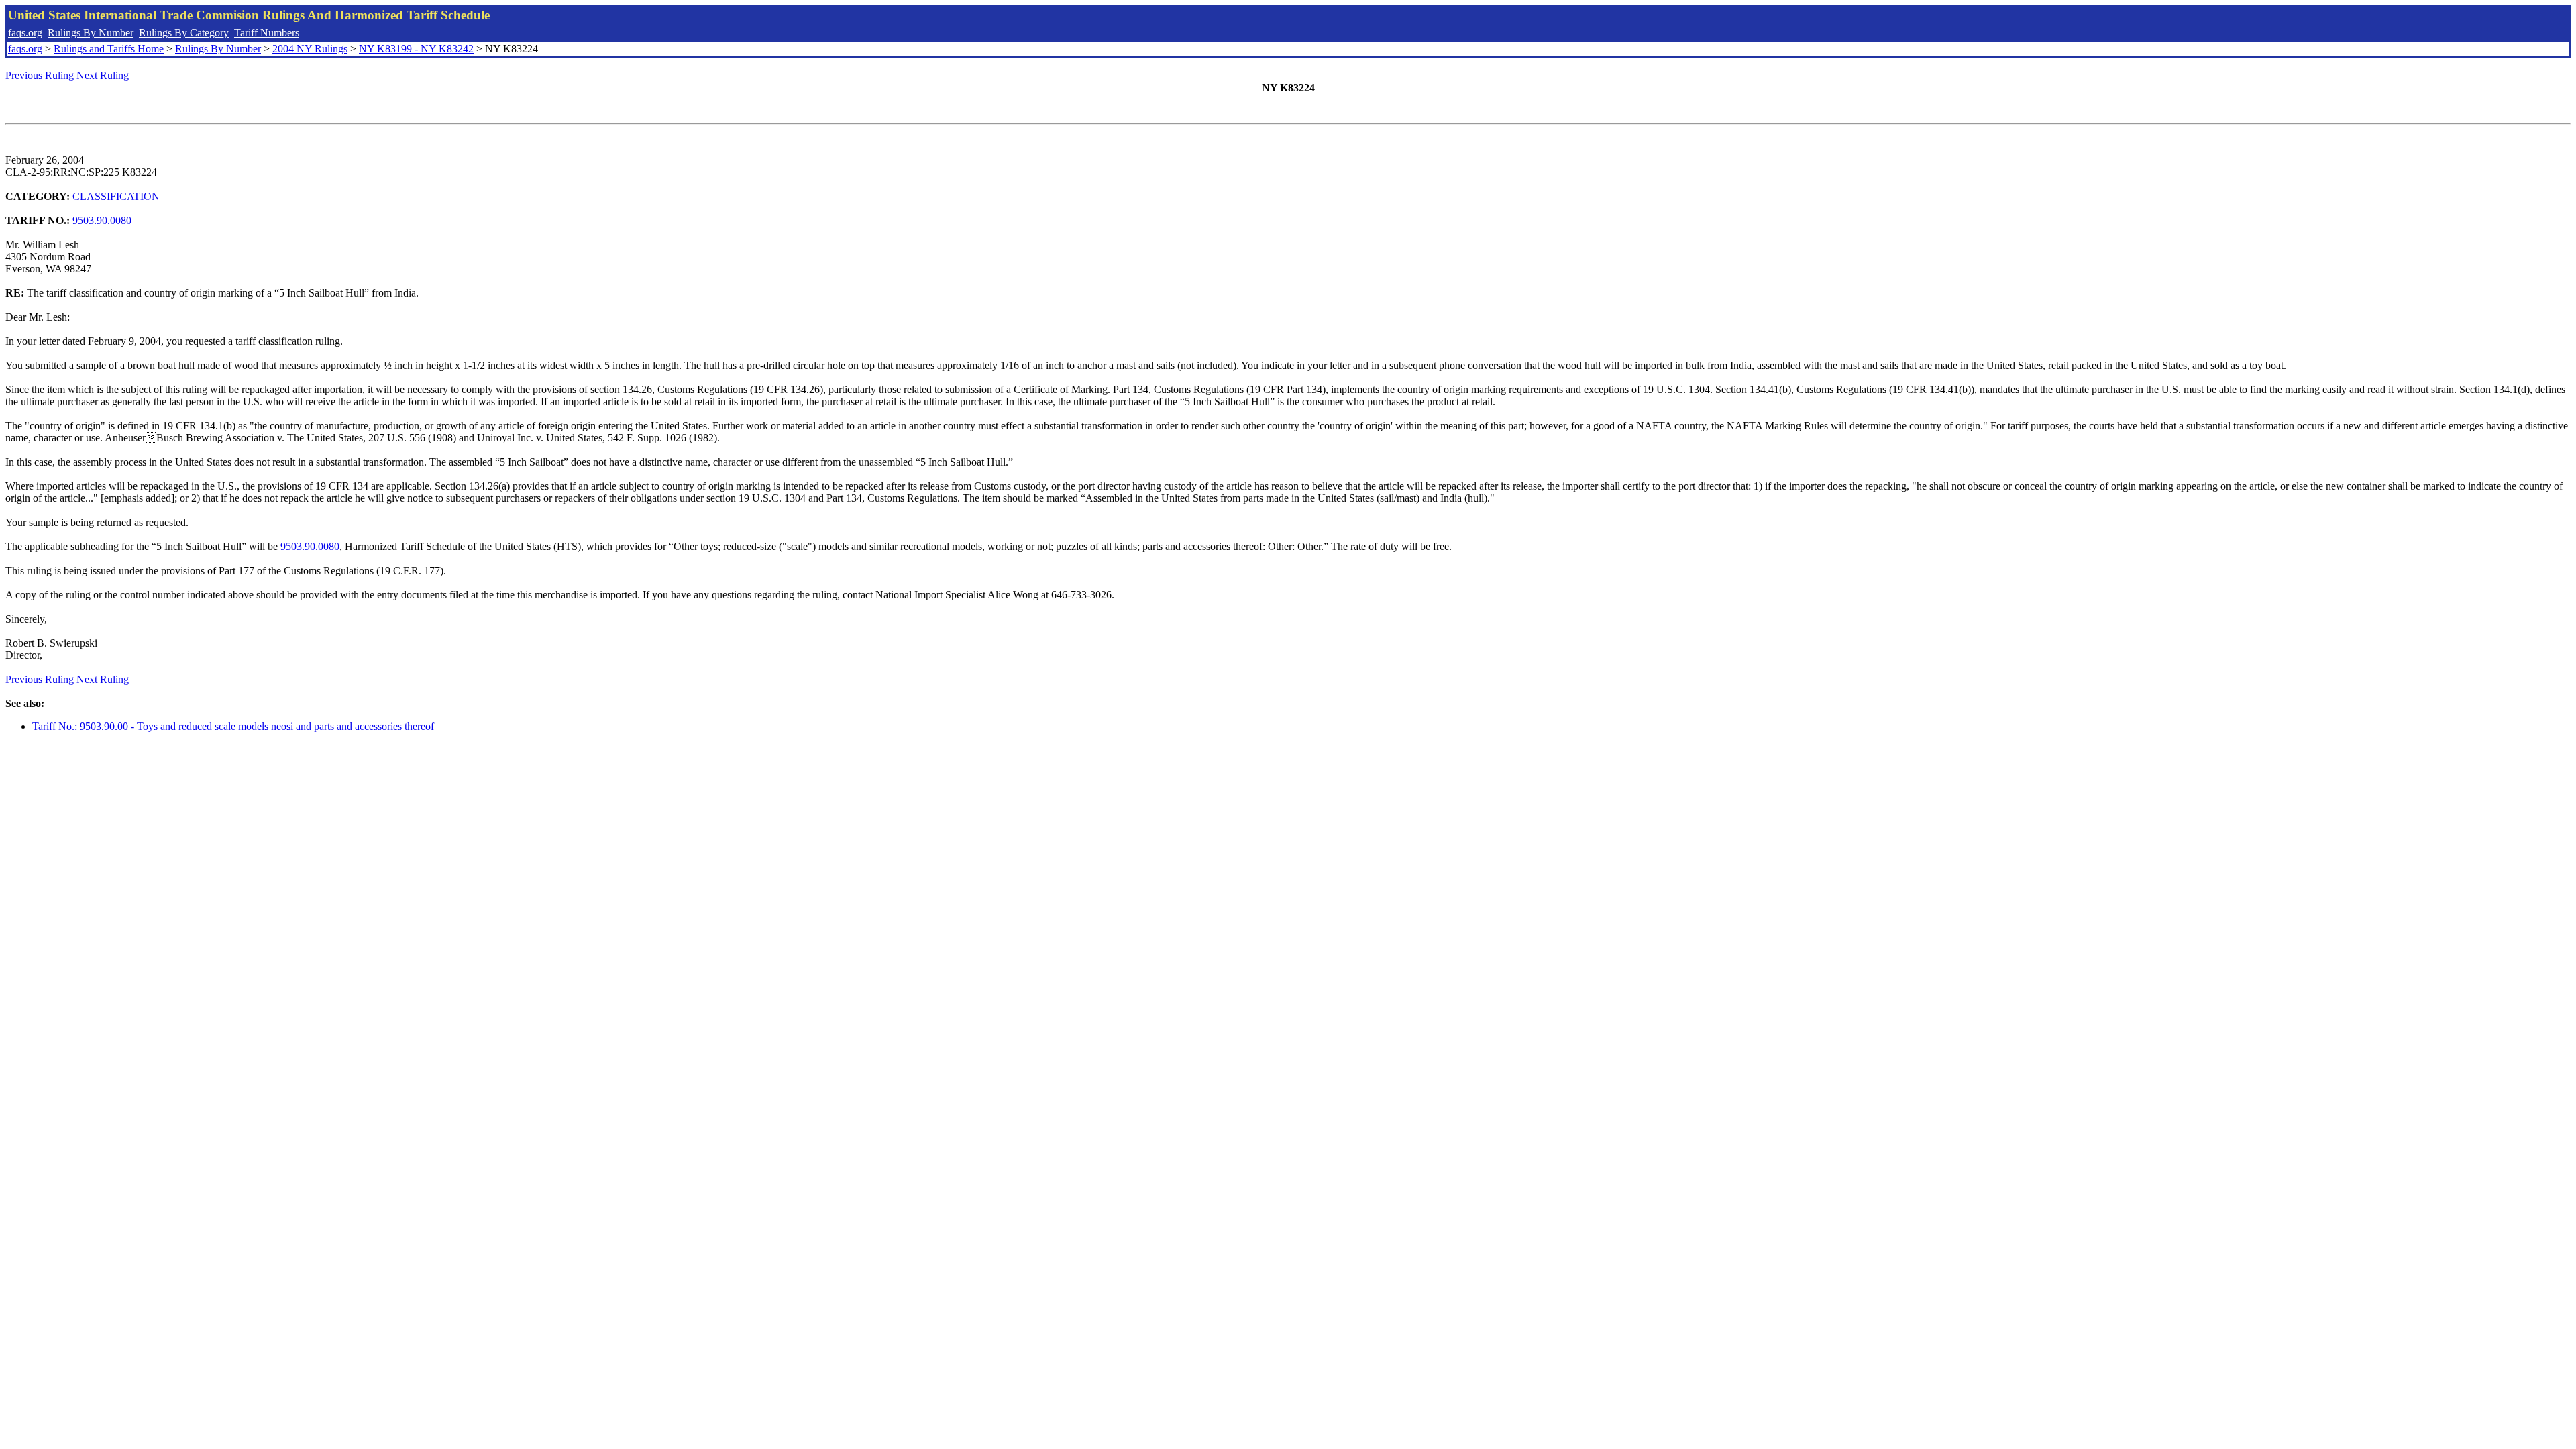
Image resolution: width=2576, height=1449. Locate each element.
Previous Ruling (40, 75)
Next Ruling (103, 75)
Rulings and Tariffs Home (109, 49)
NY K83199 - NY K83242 (416, 49)
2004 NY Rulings (310, 49)
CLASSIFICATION (116, 196)
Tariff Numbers (267, 33)
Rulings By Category (184, 33)
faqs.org (25, 33)
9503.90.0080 (102, 220)
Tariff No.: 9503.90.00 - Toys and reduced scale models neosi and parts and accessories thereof (233, 726)
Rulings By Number (91, 33)
